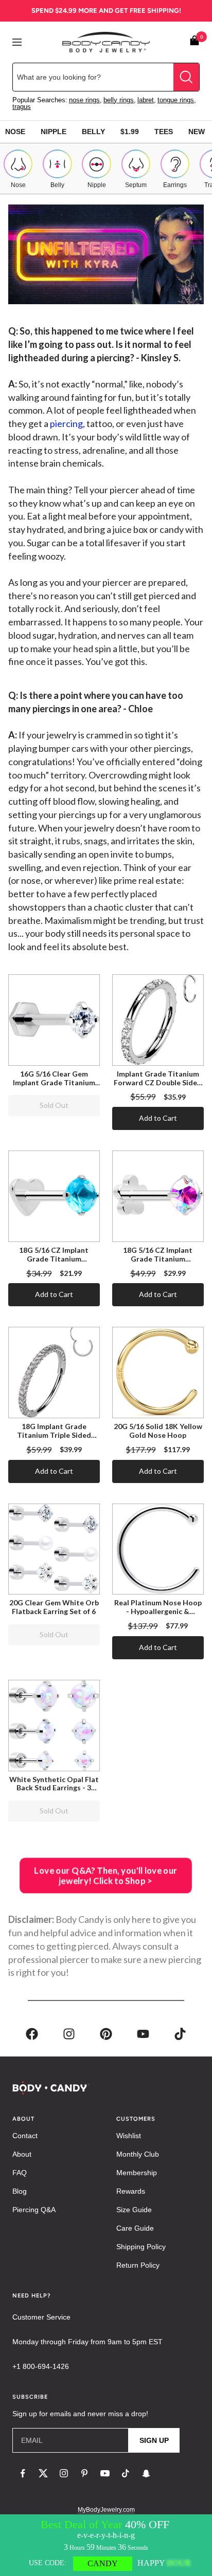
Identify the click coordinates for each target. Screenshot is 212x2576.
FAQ (20, 2173)
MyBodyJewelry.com (106, 2510)
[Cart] (195, 42)
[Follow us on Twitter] (43, 2473)
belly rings (119, 100)
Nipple (54, 132)
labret (146, 100)
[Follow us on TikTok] (126, 2473)
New (197, 132)
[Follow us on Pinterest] (84, 2473)
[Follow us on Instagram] (64, 2473)
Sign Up (154, 2440)
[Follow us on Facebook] (23, 2473)
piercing (66, 423)
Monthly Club (138, 2154)
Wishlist (129, 2136)
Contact (25, 2136)
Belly (93, 132)
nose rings (84, 100)
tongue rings (176, 100)
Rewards (131, 2191)
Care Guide (135, 2228)
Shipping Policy (141, 2247)
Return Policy (138, 2265)
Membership (137, 2173)
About (22, 2154)
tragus (22, 107)
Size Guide (134, 2210)
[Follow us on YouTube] (105, 2473)
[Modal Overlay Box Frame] (106, 2545)
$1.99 (130, 132)
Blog (20, 2191)
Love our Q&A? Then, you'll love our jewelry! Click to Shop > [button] (106, 1876)
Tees (164, 132)
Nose (15, 132)
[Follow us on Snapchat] (146, 2473)
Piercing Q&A (34, 2210)
